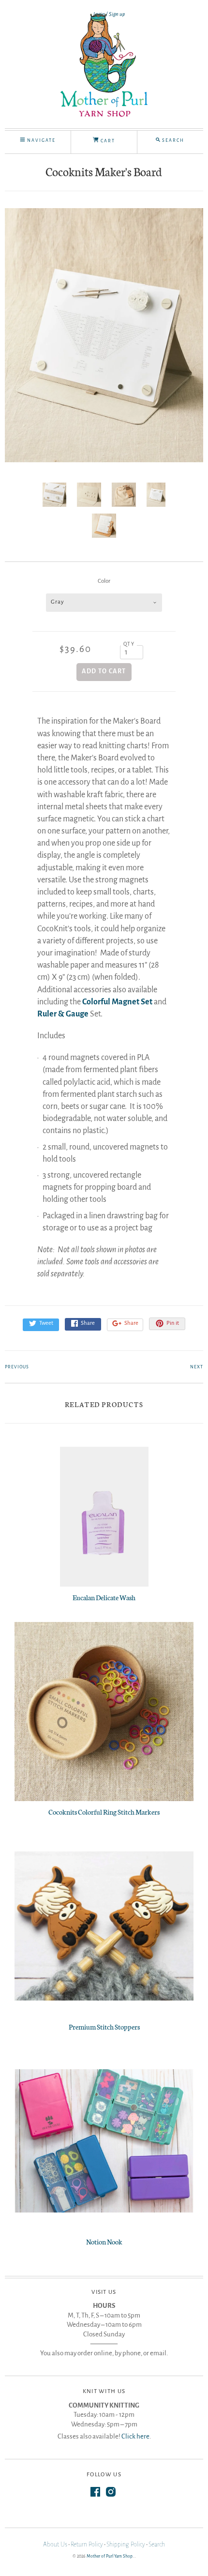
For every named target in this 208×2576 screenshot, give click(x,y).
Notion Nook (104, 2242)
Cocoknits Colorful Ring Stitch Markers (104, 1812)
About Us (55, 2545)
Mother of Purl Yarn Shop (110, 2556)
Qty (129, 644)
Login (99, 14)
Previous (17, 1367)
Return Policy (87, 2545)
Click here (135, 2436)
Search (157, 2545)
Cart (107, 141)
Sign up (117, 14)
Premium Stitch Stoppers (104, 2027)
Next (197, 1367)
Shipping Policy (126, 2545)
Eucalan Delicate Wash (104, 1597)
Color (104, 581)
